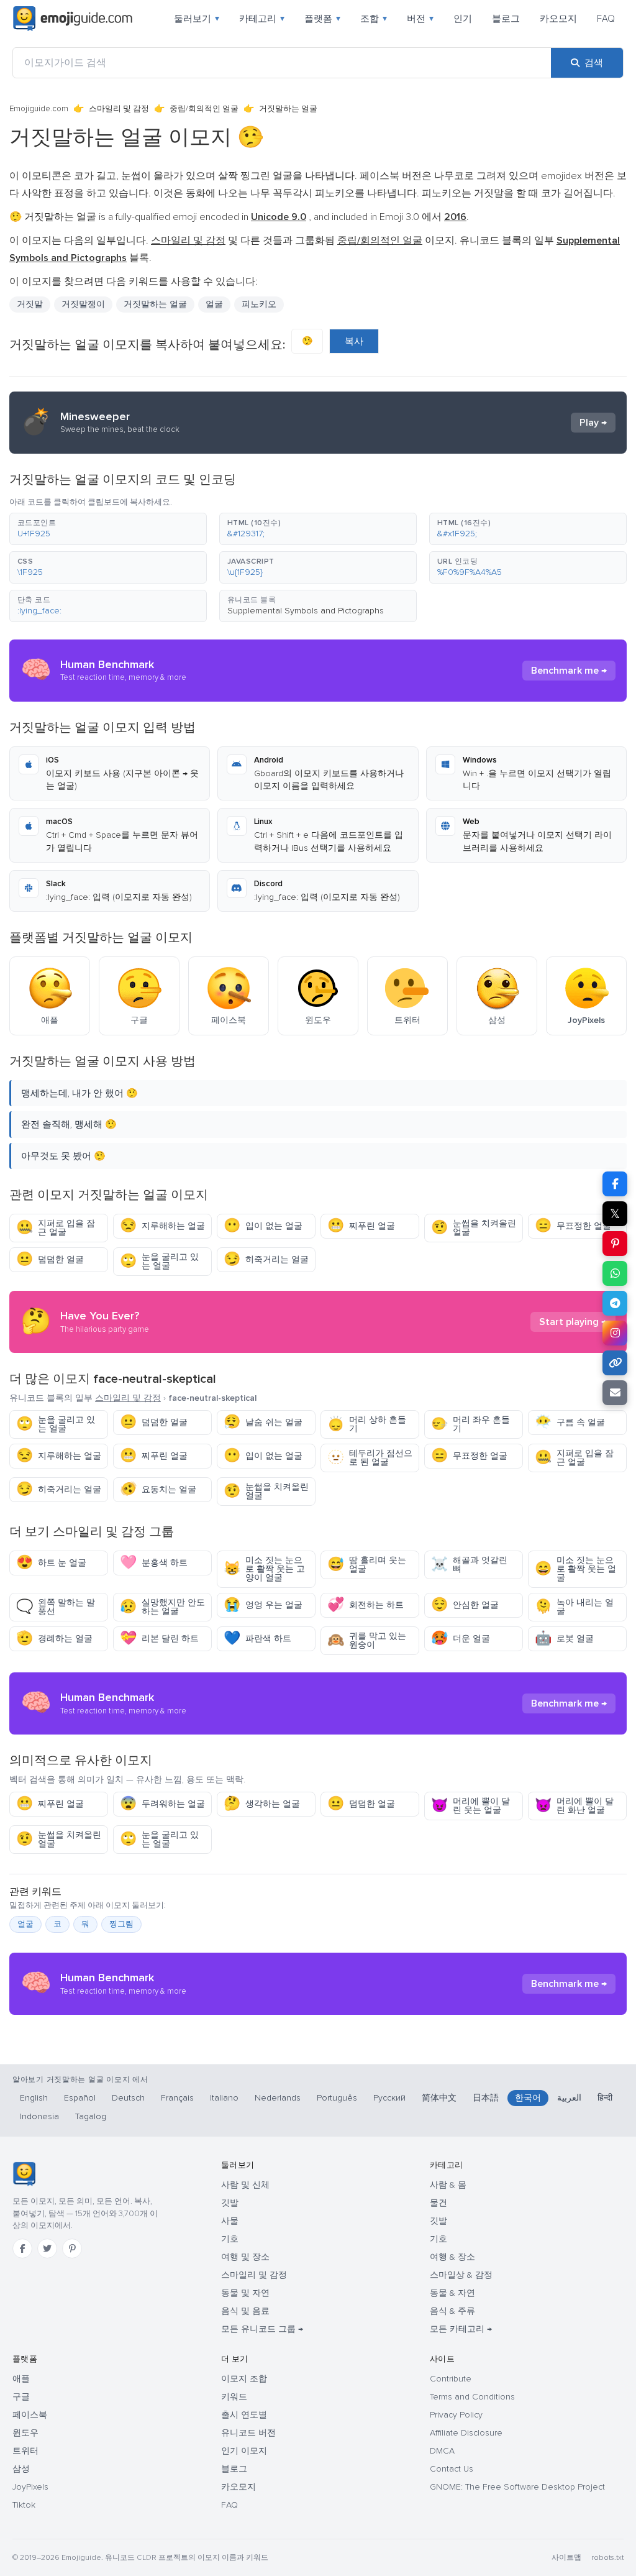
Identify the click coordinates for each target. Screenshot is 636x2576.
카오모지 (558, 19)
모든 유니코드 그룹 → (262, 2329)
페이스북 (30, 2415)
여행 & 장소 (452, 2257)
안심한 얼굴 (465, 1605)
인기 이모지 (244, 2451)
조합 (374, 19)
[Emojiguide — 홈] (24, 2174)
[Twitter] (47, 2248)
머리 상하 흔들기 (367, 1424)
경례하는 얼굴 (54, 1639)
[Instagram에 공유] (615, 1333)
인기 (463, 19)
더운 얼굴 (461, 1639)
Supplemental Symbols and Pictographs (306, 611)
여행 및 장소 (245, 2257)
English (34, 2098)
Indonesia (39, 2116)
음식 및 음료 (245, 2311)
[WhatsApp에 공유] (615, 1273)
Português (337, 2098)
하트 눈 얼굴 (51, 1563)
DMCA (442, 2451)
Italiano (224, 2098)
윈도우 (25, 2433)
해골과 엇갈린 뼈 (469, 1565)
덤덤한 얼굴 (50, 1259)
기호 (230, 2239)
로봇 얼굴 (564, 1639)
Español (80, 2098)
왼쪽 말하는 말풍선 (56, 1607)
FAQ (606, 19)
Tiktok (24, 2505)
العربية (569, 2098)
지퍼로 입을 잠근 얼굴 (56, 1228)
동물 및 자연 (245, 2293)
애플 (21, 2379)
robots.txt (607, 2558)
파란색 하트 (257, 1639)
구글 (21, 2397)
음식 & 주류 (452, 2311)
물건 (438, 2203)
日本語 (486, 2098)
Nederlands (278, 2098)
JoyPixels (30, 2487)
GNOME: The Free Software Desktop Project (517, 2487)
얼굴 (214, 304)
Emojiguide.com (39, 109)
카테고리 (262, 19)
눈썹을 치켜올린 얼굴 (474, 1228)
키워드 (234, 2397)
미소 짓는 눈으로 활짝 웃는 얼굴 (575, 1569)
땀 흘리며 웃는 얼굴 (367, 1565)
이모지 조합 (244, 2379)
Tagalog (91, 2116)
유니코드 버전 (248, 2433)
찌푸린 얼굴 (361, 1226)
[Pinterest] (72, 2248)
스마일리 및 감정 (119, 109)
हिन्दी (605, 2098)
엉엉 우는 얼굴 (263, 1605)
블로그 (506, 19)
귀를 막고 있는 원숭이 (367, 1640)
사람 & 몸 (448, 2185)
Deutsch (128, 2098)
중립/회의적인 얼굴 (204, 109)
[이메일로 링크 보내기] (615, 1393)
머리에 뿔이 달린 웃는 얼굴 (470, 1806)
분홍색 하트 (154, 1563)
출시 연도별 (244, 2415)
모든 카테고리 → (461, 2329)
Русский (389, 2098)
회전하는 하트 (366, 1605)
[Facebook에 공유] (615, 1184)
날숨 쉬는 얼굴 (263, 1422)
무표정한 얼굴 (573, 1226)
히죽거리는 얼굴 (266, 1259)
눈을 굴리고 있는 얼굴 (159, 1261)
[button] (108, 529)
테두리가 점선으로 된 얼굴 (370, 1458)
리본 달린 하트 (159, 1639)
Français (177, 2098)
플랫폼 (322, 19)
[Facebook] (22, 2248)
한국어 (528, 2098)
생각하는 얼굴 (262, 1804)
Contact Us (452, 2469)
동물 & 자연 (452, 2293)
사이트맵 (566, 2558)
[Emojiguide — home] (73, 19)
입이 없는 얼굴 (263, 1226)
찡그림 (121, 1924)
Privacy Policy (456, 2415)
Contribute (451, 2379)
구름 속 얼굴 (570, 1422)
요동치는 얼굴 (158, 1489)
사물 (230, 2221)
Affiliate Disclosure (466, 2433)
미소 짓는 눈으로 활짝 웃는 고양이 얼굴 (264, 1569)
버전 (420, 19)
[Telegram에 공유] (615, 1303)
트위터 (25, 2451)
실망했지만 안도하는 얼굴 (162, 1607)
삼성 (21, 2469)
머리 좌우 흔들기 (470, 1424)
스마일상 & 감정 (461, 2275)
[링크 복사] (615, 1363)
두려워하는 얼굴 (162, 1804)
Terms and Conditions (472, 2397)
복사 (354, 341)
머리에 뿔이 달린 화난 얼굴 (574, 1806)
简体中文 (439, 2098)
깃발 (230, 2203)
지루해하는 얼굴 (162, 1226)
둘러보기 (197, 19)
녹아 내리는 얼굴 (574, 1607)
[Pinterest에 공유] (615, 1244)
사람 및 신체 (245, 2185)
